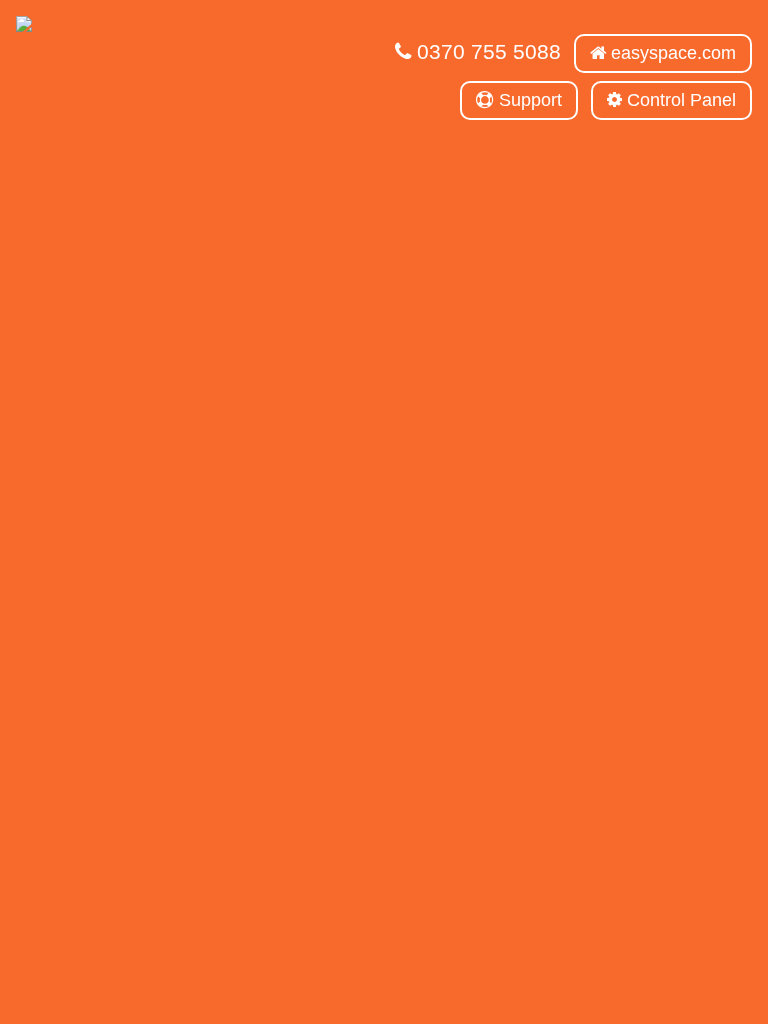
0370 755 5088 (486, 51)
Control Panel (679, 100)
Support (528, 100)
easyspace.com (671, 53)
